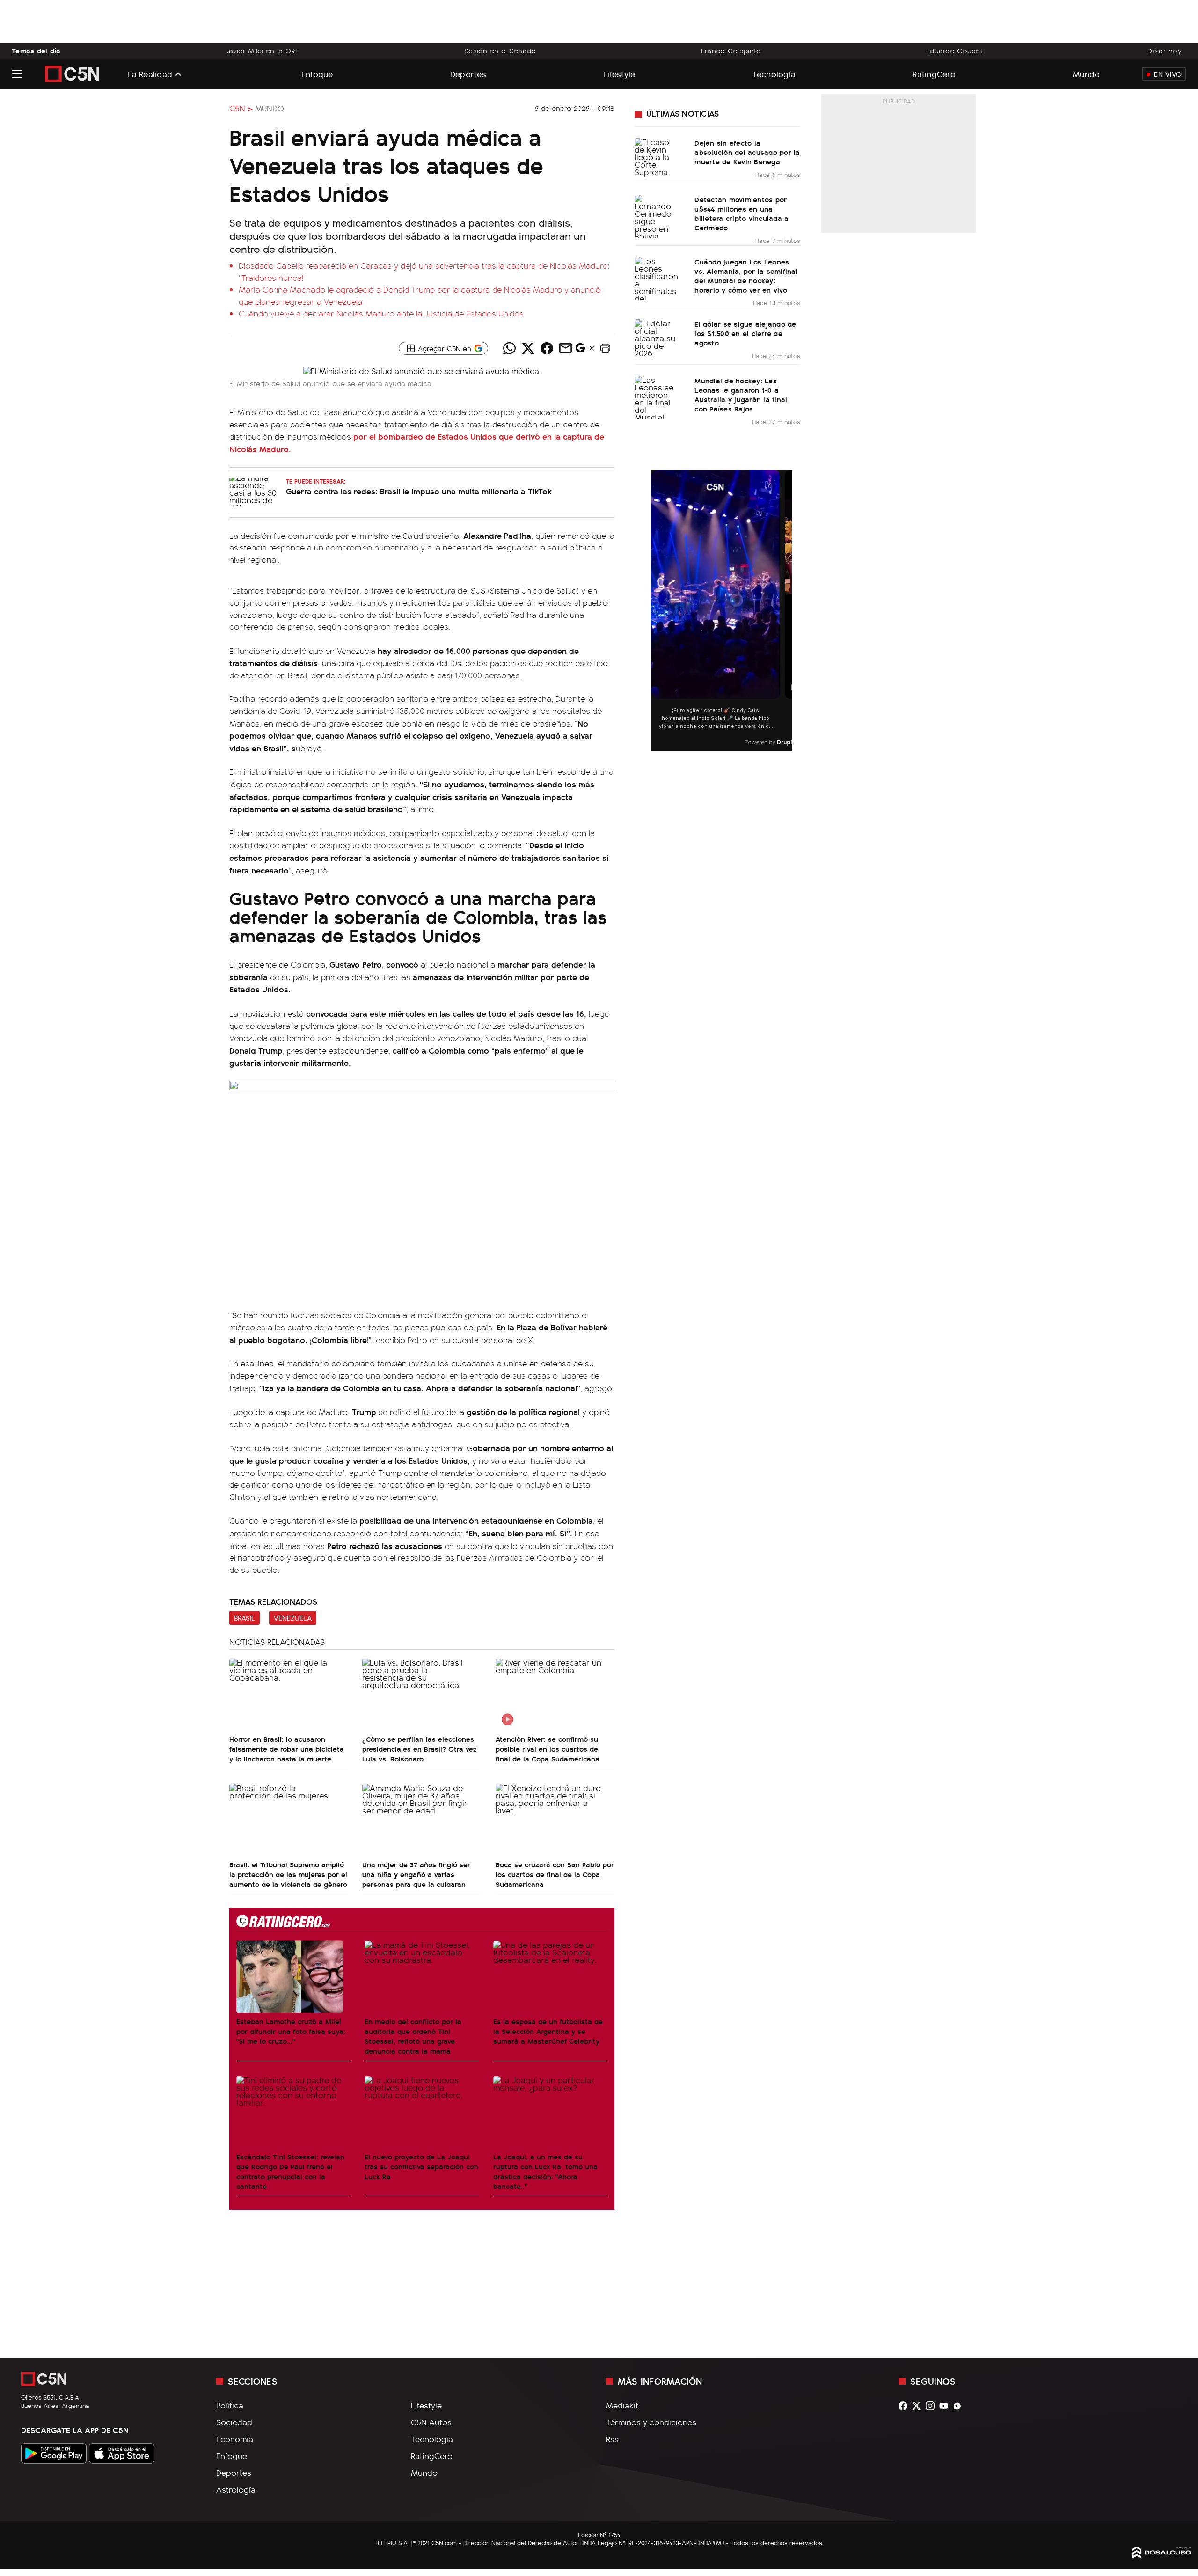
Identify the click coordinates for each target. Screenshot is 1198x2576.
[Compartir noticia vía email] (565, 348)
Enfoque (317, 74)
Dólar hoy (1165, 51)
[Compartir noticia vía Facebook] (547, 348)
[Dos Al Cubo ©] (1161, 2555)
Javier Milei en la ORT (262, 51)
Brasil (245, 1618)
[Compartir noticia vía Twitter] (528, 348)
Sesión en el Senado (500, 51)
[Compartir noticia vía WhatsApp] (509, 348)
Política (230, 2405)
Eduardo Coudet (954, 51)
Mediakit (622, 2405)
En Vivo (1168, 74)
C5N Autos (431, 2422)
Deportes (468, 74)
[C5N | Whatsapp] (960, 2406)
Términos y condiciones (651, 2422)
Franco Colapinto (731, 51)
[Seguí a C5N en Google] (580, 350)
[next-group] (786, 611)
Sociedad (234, 2422)
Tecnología (774, 74)
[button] (605, 348)
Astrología (236, 2489)
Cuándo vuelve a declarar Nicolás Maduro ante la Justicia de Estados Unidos (381, 313)
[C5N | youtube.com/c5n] (946, 2406)
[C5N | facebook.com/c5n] (905, 2406)
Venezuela (293, 1618)
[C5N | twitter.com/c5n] (919, 2406)
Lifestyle (619, 74)
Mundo (1086, 74)
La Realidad (150, 74)
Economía (235, 2439)
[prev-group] (657, 611)
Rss (612, 2439)
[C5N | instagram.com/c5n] (932, 2406)
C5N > (241, 108)
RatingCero (934, 74)
